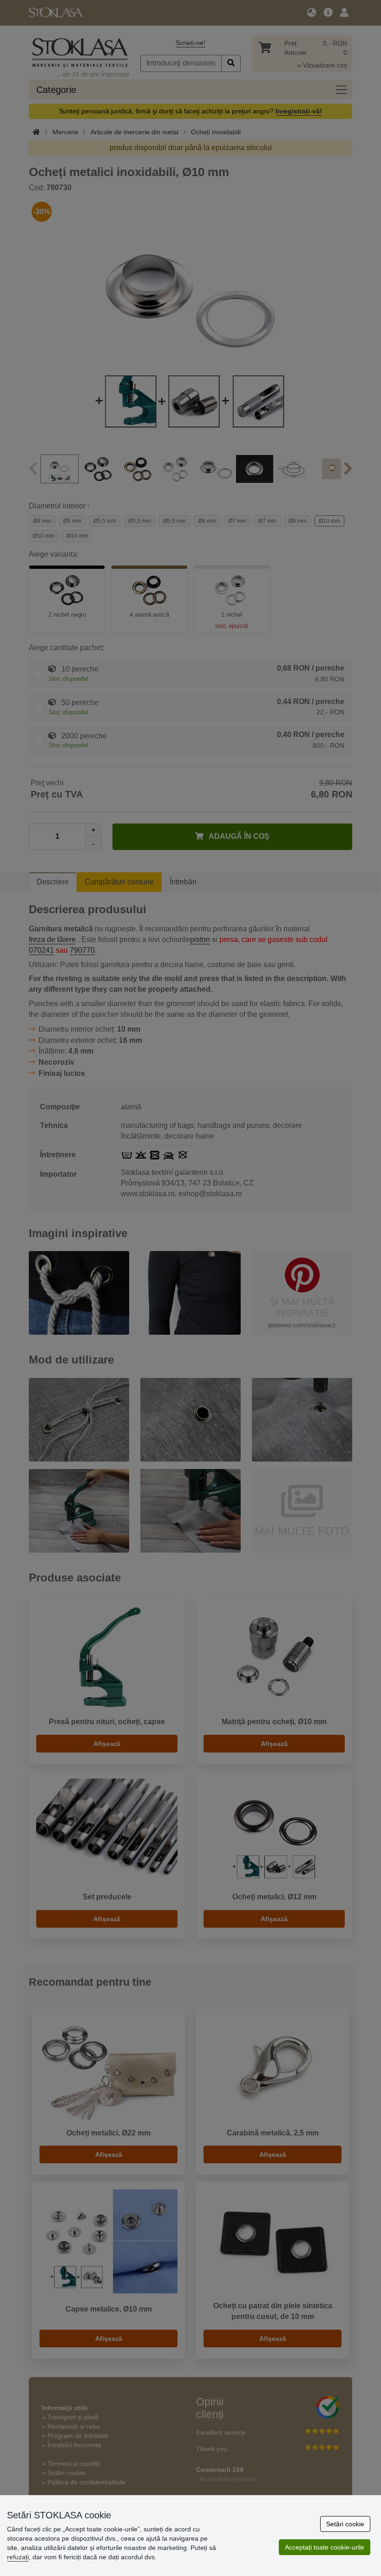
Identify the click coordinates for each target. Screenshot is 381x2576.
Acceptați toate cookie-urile (325, 2547)
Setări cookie (345, 2524)
